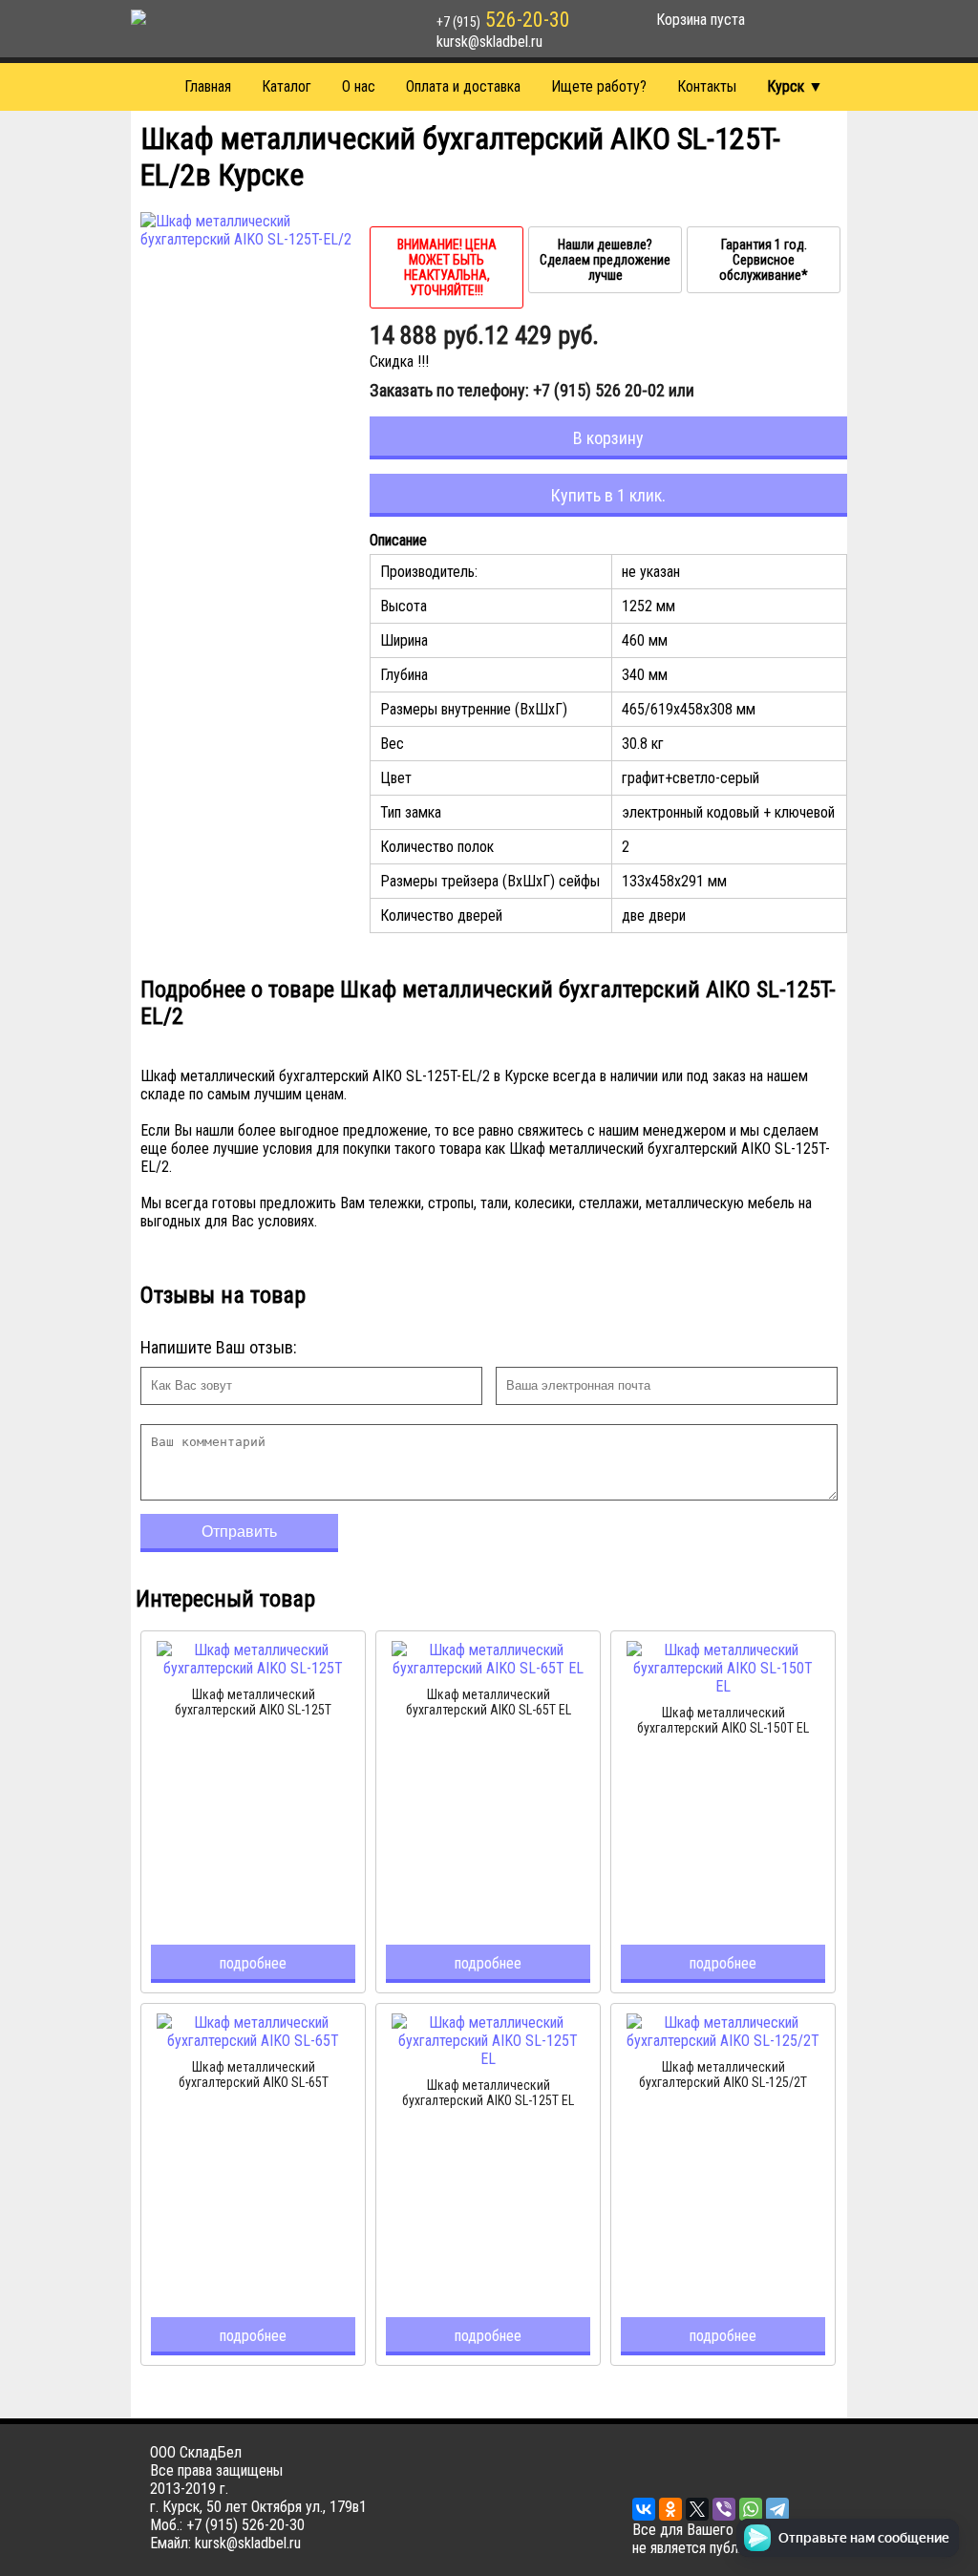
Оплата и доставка (463, 86)
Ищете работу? (599, 86)
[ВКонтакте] (644, 2509)
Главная (208, 86)
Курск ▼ (795, 86)
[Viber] (724, 2509)
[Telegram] (777, 2509)
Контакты (707, 86)
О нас (359, 86)
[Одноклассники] (670, 2509)
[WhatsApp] (751, 2509)
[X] (697, 2509)
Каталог (287, 86)
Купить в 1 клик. (608, 495)
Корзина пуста (701, 20)
